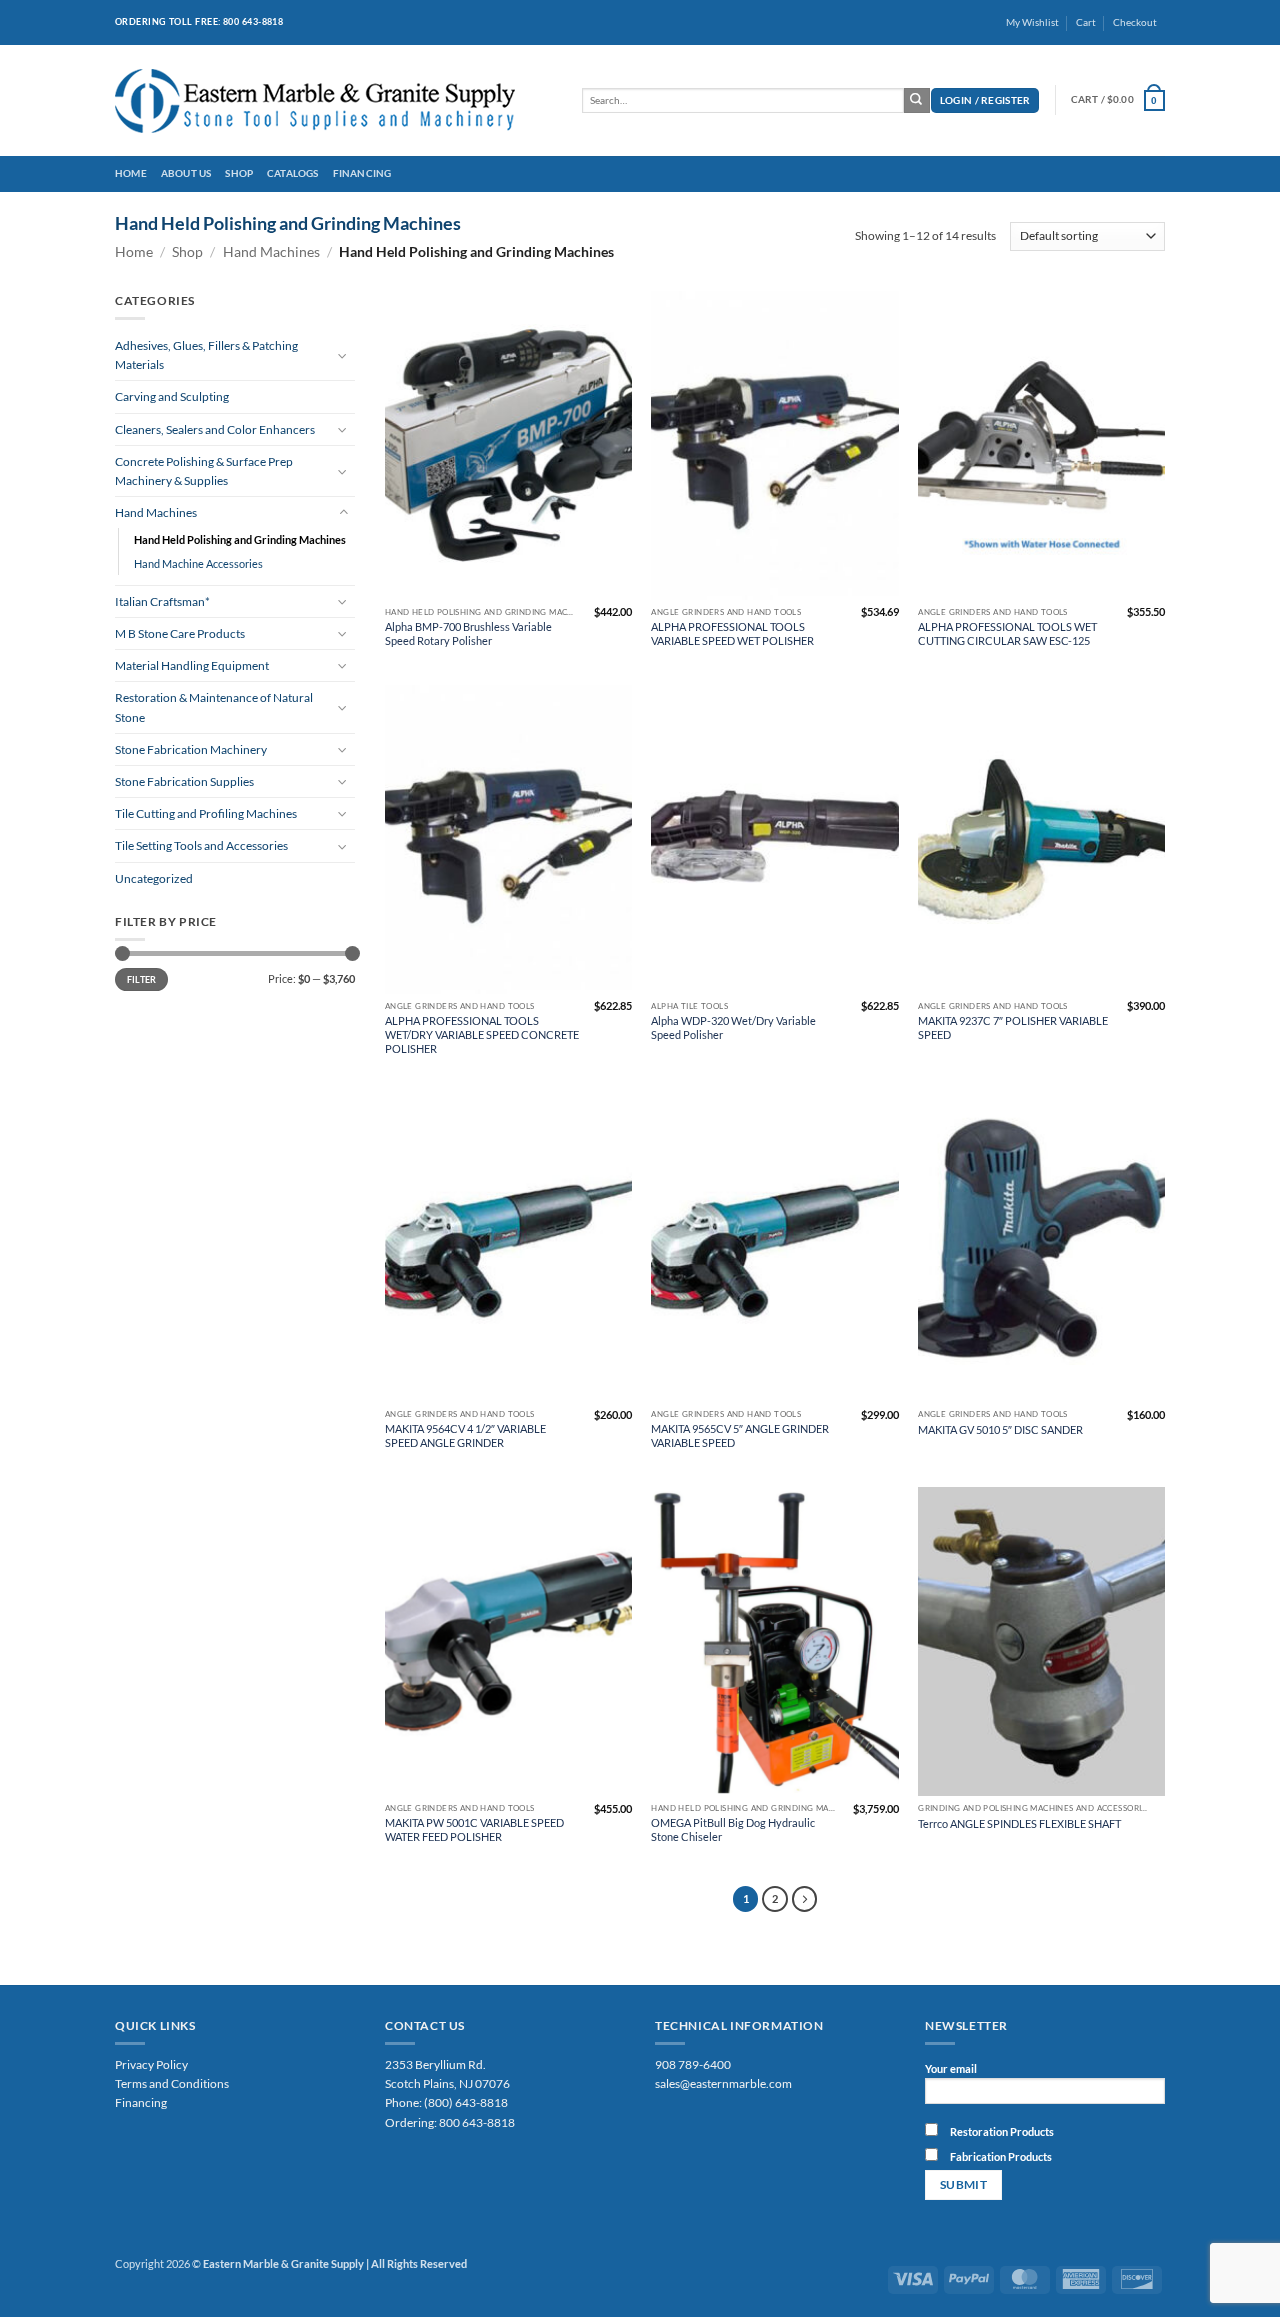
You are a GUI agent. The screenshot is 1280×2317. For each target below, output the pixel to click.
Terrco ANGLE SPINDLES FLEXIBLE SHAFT (1019, 1823)
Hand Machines (271, 251)
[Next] (804, 1898)
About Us (186, 173)
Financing (362, 173)
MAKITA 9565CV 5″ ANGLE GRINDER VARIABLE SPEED (740, 1435)
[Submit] (917, 101)
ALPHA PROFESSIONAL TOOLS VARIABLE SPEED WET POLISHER (732, 633)
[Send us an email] (1172, 29)
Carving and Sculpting (172, 396)
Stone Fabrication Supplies (184, 781)
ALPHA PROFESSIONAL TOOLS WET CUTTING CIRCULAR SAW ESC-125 (1007, 633)
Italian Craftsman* (162, 601)
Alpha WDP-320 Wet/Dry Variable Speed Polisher (733, 1027)
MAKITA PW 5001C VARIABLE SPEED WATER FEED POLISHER (474, 1829)
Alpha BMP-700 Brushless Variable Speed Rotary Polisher (468, 633)
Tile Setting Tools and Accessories (201, 845)
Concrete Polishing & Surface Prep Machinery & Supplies (204, 471)
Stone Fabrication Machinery (191, 749)
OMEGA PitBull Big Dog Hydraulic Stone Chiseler (733, 1829)
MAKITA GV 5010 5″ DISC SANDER (1000, 1429)
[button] (985, 100)
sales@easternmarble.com (723, 2083)
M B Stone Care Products (180, 633)
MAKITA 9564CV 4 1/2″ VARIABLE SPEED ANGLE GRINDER (465, 1435)
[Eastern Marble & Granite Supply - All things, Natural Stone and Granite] (333, 101)
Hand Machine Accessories (198, 563)
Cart (1086, 22)
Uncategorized (154, 878)
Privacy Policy (151, 2064)
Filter (142, 979)
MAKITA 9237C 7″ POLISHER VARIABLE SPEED (1013, 1027)
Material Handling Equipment (192, 665)
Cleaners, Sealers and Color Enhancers (215, 429)
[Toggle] (343, 355)
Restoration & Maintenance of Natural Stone (214, 707)
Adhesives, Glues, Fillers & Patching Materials (206, 355)
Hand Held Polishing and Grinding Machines (240, 539)
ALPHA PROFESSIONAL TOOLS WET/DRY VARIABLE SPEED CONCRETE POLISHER (482, 1034)
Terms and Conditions (172, 2083)
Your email (951, 2068)
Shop (239, 173)
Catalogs (293, 173)
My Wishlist (1032, 22)
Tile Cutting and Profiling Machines (206, 813)
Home (131, 173)
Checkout (1135, 22)
